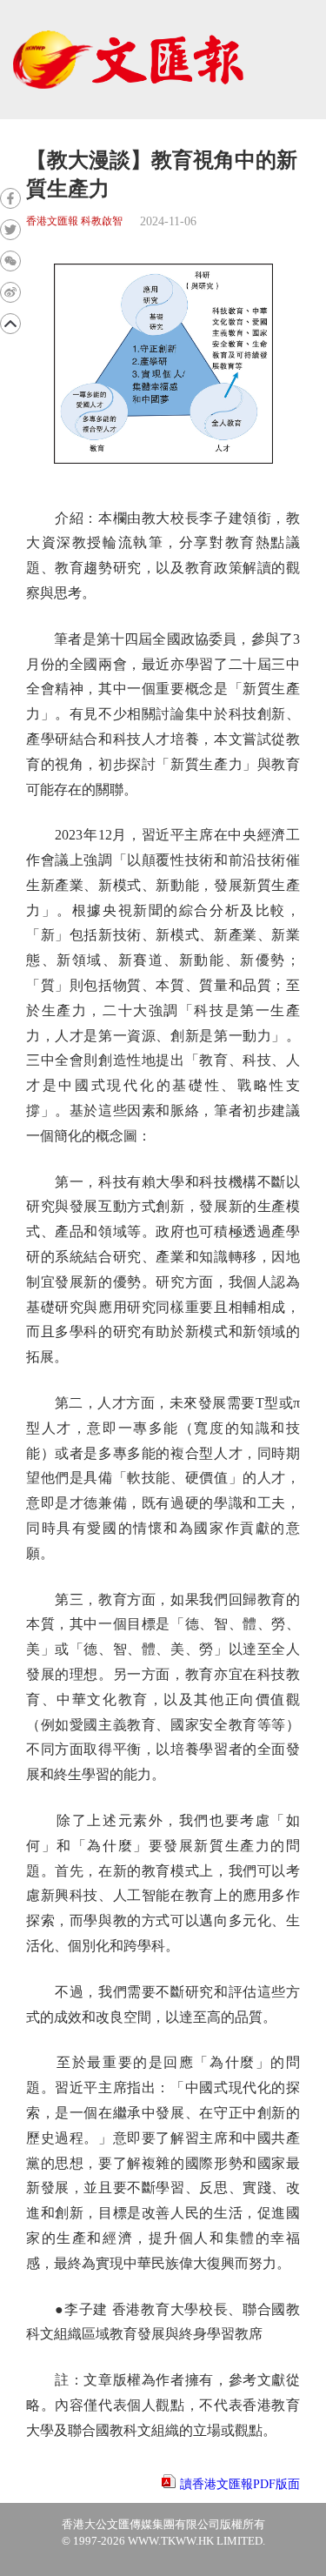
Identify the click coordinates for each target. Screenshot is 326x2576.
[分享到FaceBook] (10, 198)
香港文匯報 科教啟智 (74, 221)
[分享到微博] (10, 292)
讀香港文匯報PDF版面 (240, 2484)
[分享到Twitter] (10, 230)
